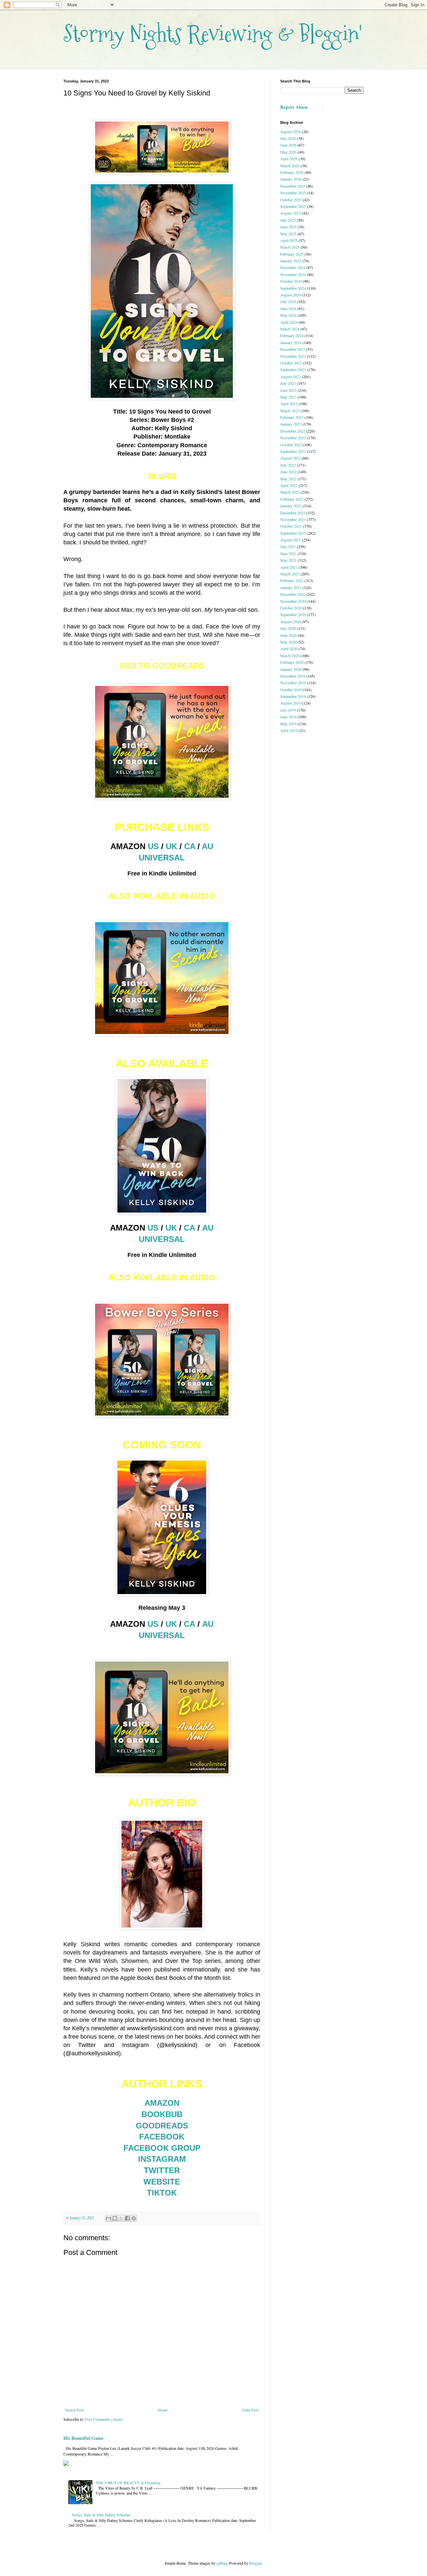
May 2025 (288, 234)
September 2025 (293, 206)
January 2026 (291, 179)
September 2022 (293, 451)
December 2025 (293, 186)
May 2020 (288, 642)
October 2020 (291, 608)
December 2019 (293, 676)
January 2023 (291, 424)
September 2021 (293, 533)
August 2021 (291, 540)
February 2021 (292, 580)
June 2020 (288, 635)
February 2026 (292, 172)
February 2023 (292, 417)
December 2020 (293, 594)
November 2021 (293, 519)
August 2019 (291, 703)
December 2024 (293, 267)
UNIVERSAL (162, 858)
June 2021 (288, 553)
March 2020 (290, 656)
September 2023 (293, 369)
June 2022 (288, 472)
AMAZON (162, 2103)
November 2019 (293, 683)
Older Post (250, 2410)
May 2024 (288, 315)
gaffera (222, 2563)
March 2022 (290, 492)
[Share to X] (121, 2218)
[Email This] (108, 2218)
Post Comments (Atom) (104, 2419)
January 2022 (291, 506)
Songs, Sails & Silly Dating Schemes (101, 2515)
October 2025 (291, 200)
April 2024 (289, 322)
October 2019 (291, 690)
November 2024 (293, 274)
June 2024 (288, 308)
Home (163, 2410)
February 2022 (292, 499)
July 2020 (288, 628)
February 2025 (292, 254)
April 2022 (289, 485)
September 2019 (293, 696)
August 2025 (291, 213)
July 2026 (288, 138)
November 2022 (293, 438)
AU (207, 846)
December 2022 (293, 431)
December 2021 (293, 513)
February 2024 (292, 335)
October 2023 (291, 363)
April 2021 (289, 567)
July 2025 (288, 220)
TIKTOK (162, 2193)
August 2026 (291, 132)
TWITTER (162, 2170)
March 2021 (290, 574)
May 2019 (288, 724)
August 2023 (291, 376)
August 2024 (291, 295)
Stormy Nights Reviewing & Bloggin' (213, 34)
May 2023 (288, 397)
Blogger (255, 2563)
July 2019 (288, 710)
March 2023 (290, 411)
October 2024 (291, 281)
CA (190, 846)
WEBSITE (162, 2182)
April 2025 (289, 240)
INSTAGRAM (162, 2159)
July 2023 (288, 383)
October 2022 (291, 445)
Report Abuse (294, 107)
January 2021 (291, 587)
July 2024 (288, 301)
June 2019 (288, 717)
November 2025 (293, 193)
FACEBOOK (162, 2137)
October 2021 (291, 526)
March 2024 (290, 329)
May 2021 (288, 560)
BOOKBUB (162, 2114)
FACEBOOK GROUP (162, 2148)
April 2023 (289, 404)
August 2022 (291, 458)
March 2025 (290, 247)
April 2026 (289, 159)
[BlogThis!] (115, 2218)
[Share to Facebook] (127, 2218)
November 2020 (293, 601)
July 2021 (288, 546)
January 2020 (291, 669)
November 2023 (293, 356)
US (153, 846)
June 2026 (288, 145)
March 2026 (290, 166)
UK (171, 846)
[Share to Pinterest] (134, 2218)
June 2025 (288, 227)
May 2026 (288, 152)
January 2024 (291, 342)
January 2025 (291, 261)
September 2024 (293, 288)
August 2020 (291, 621)
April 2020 (289, 649)
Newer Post (74, 2410)
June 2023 (288, 390)
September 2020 (293, 614)
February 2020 (292, 662)
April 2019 (289, 730)
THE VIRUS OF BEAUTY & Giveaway (128, 2483)
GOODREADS (162, 2126)
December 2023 (293, 349)
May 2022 (288, 479)
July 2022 (288, 465)
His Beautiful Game (83, 2438)
